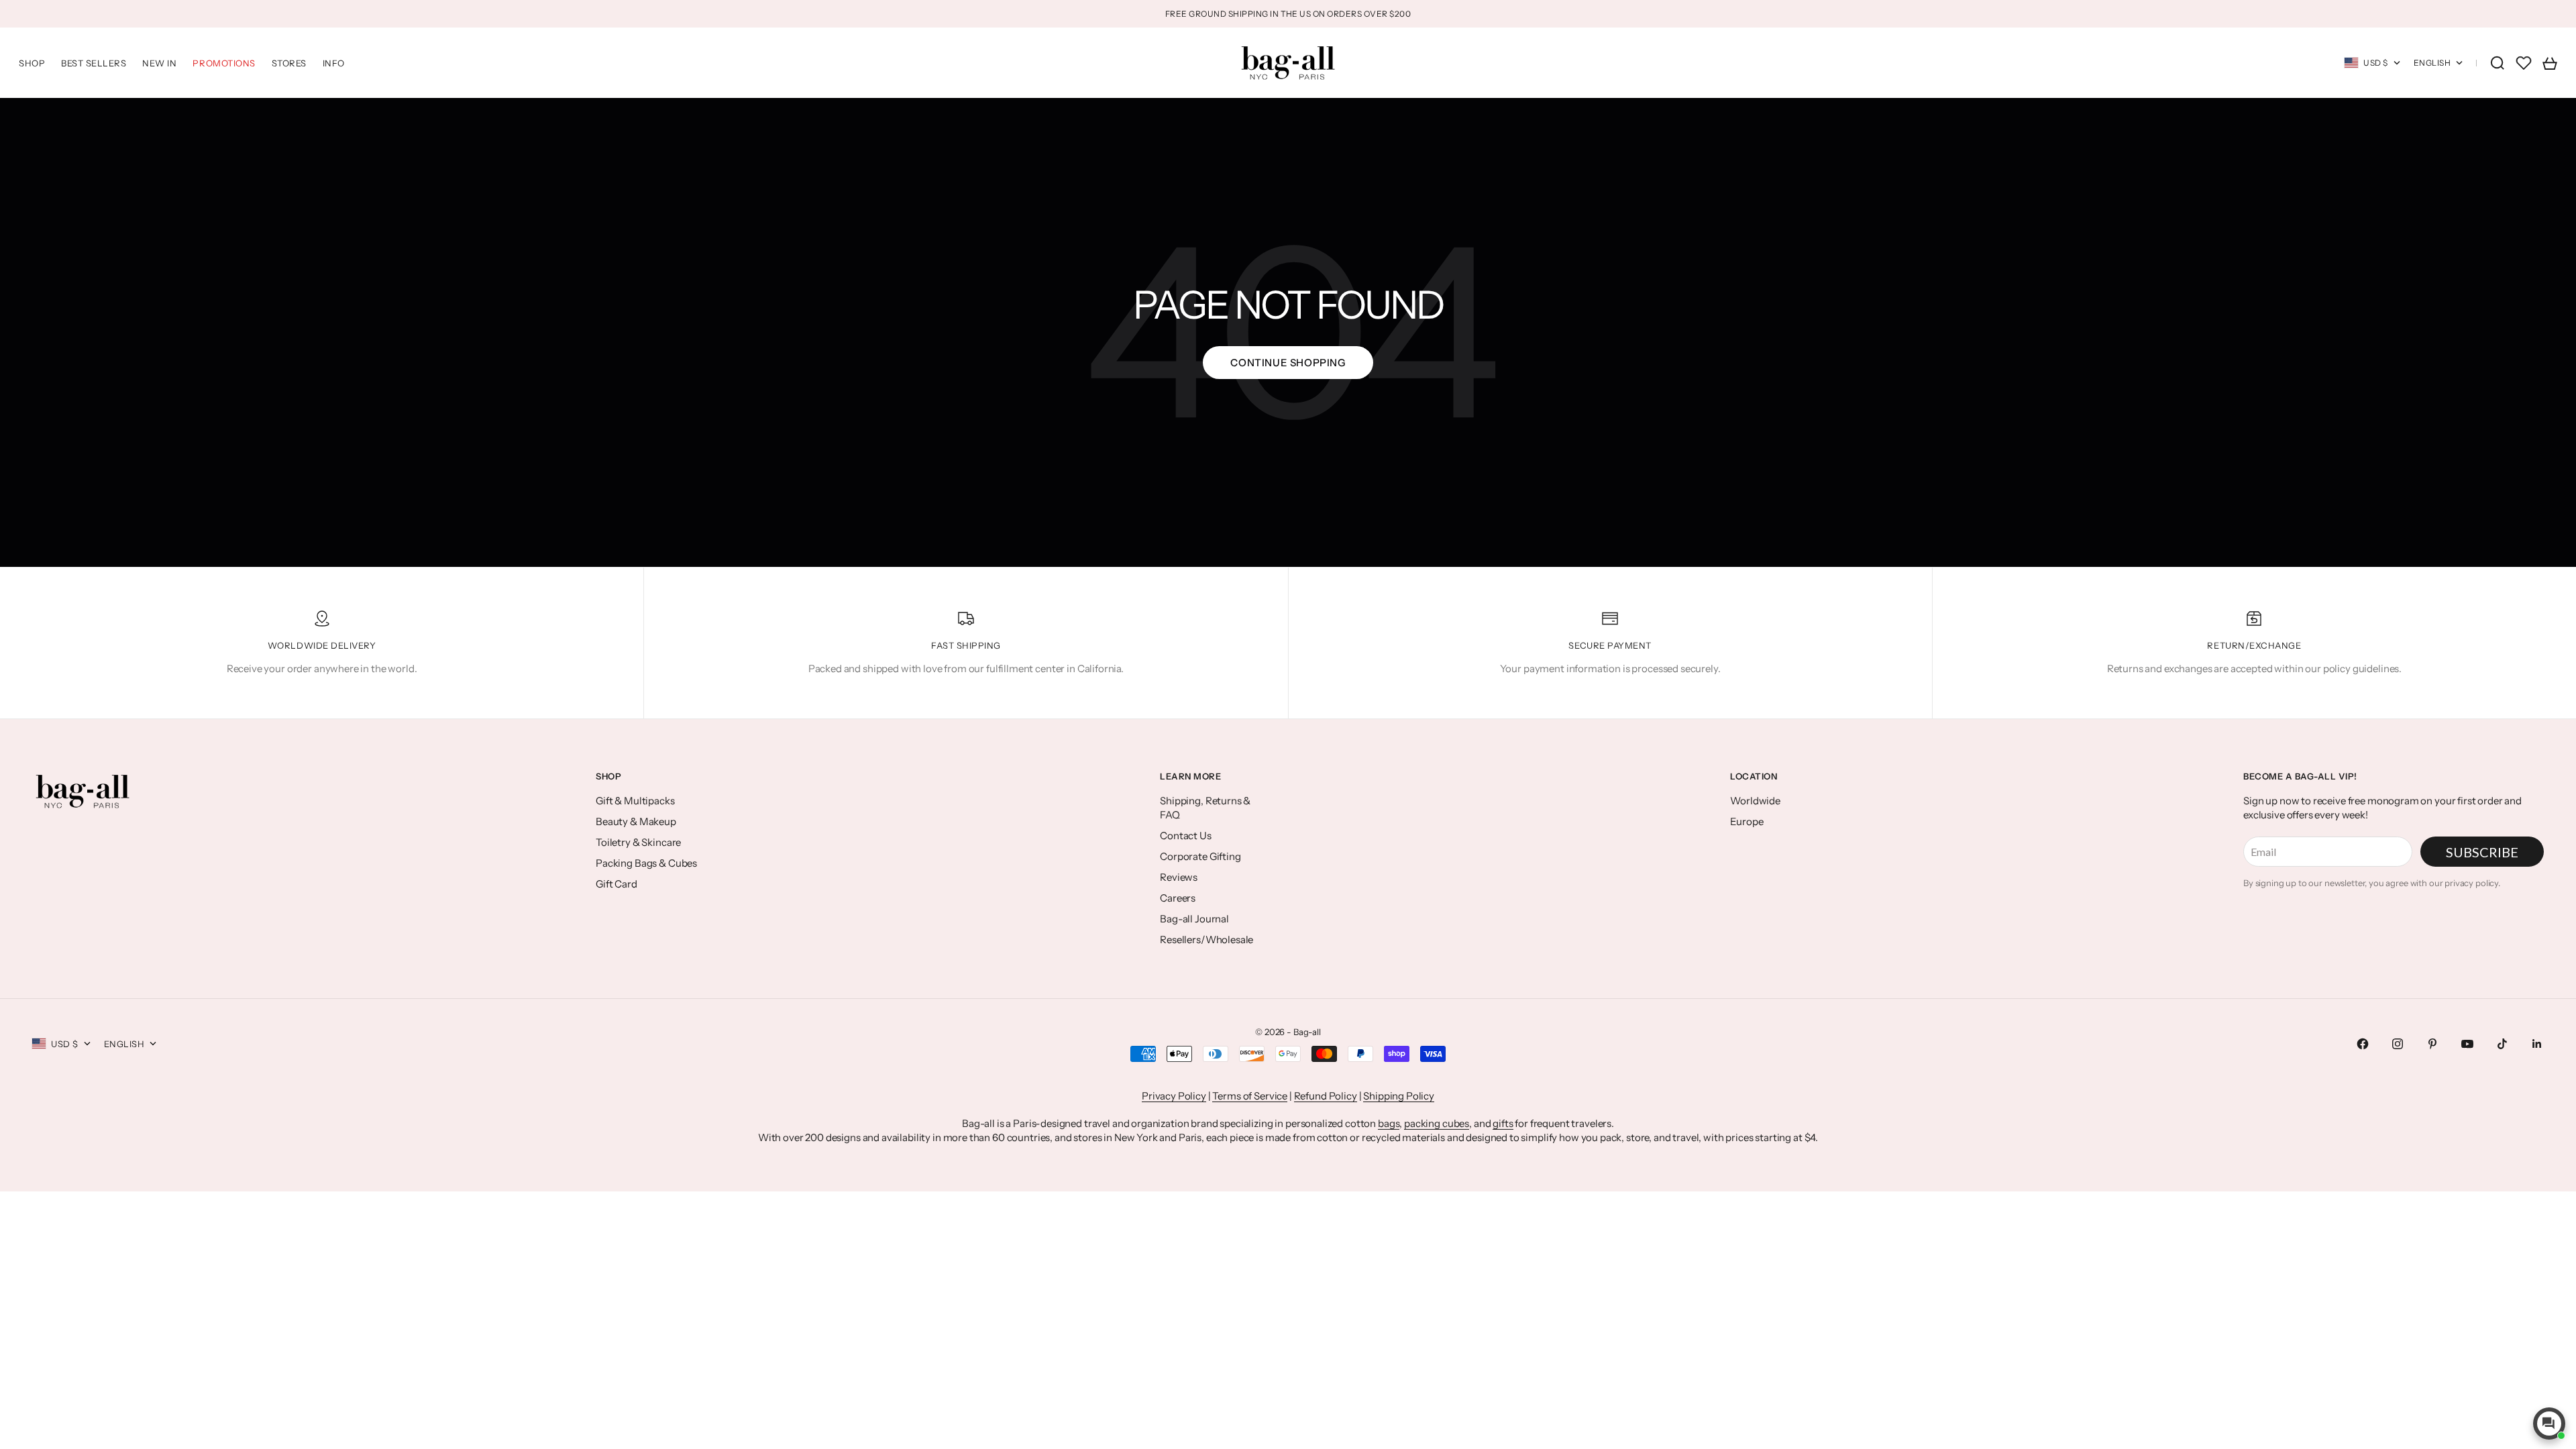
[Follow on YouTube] (2467, 1044)
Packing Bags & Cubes (646, 863)
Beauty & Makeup (636, 821)
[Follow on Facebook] (2363, 1044)
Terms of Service (1250, 1096)
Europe (1747, 821)
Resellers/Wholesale (1206, 940)
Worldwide (1755, 801)
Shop (32, 63)
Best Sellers (94, 63)
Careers (1178, 898)
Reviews (1179, 877)
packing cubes (1437, 1123)
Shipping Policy (1399, 1096)
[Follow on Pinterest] (2432, 1044)
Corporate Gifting (1200, 856)
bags (1389, 1123)
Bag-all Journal (1194, 919)
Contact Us (1186, 836)
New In (159, 63)
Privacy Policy (1174, 1096)
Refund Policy (1326, 1096)
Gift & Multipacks (635, 801)
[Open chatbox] (2549, 1424)
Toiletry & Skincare (638, 842)
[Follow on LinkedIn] (2537, 1044)
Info (334, 63)
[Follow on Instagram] (2398, 1044)
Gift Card (616, 884)
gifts (1503, 1123)
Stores (289, 63)
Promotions (224, 63)
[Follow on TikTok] (2502, 1044)
